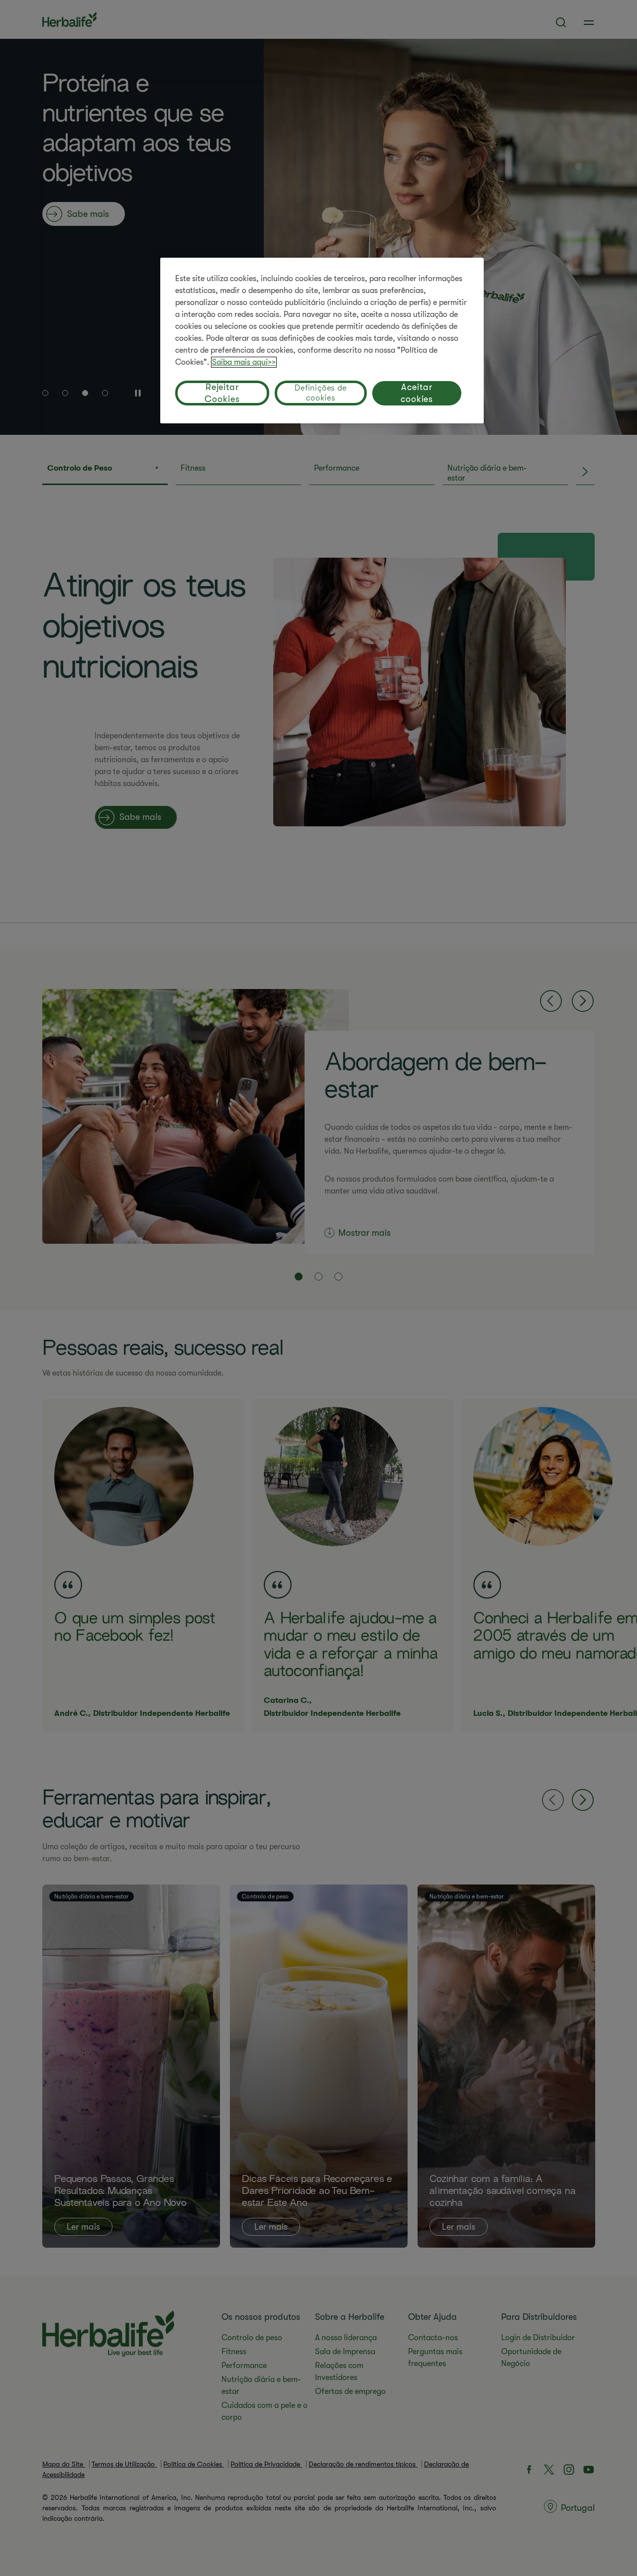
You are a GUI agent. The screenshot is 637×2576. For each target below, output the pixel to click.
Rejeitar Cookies (222, 393)
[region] (322, 341)
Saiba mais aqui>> (244, 362)
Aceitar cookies (417, 393)
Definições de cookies (320, 393)
